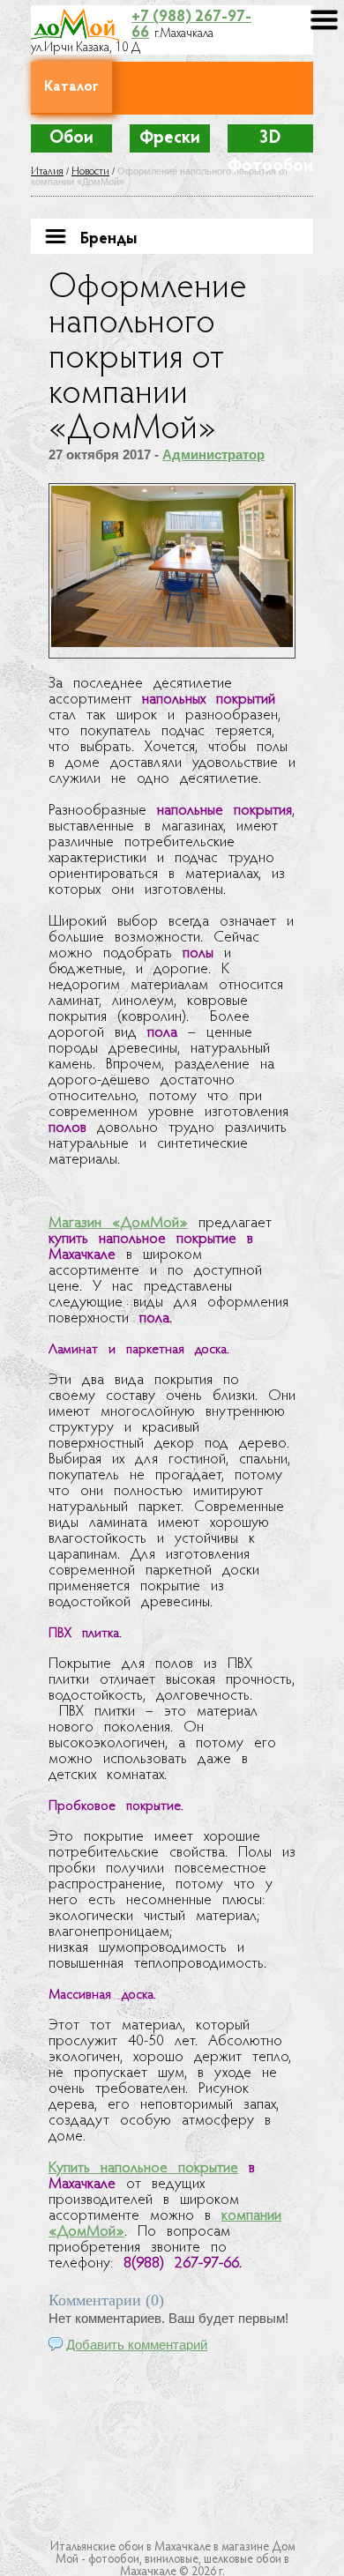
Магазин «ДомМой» (118, 1224)
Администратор (213, 454)
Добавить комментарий (137, 2345)
